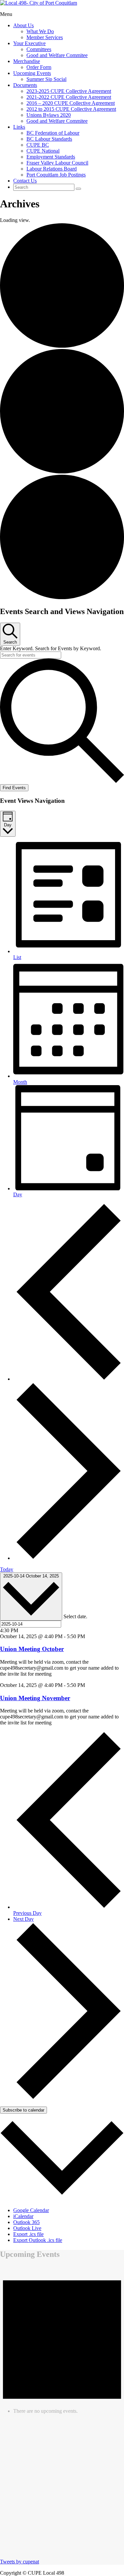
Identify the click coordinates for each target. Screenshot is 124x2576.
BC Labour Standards (49, 139)
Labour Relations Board (52, 169)
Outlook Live (27, 2228)
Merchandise (27, 61)
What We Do (40, 31)
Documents (25, 85)
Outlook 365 (26, 2222)
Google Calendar (31, 2210)
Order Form (39, 67)
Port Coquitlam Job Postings (56, 175)
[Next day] (69, 1558)
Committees (39, 49)
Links (19, 127)
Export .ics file (28, 2234)
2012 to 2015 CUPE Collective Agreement (71, 109)
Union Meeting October (32, 1649)
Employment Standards (51, 157)
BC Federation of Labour (53, 133)
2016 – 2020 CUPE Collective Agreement (71, 103)
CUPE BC (38, 145)
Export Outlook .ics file (38, 2240)
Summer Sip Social (46, 79)
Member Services (45, 37)
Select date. (75, 1617)
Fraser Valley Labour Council (57, 163)
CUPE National (43, 151)
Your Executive (29, 43)
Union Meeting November (35, 1698)
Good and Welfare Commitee (57, 55)
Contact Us (25, 181)
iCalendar (23, 2216)
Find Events (14, 788)
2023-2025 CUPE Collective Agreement (69, 91)
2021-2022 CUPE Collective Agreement (69, 97)
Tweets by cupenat (20, 2562)
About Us (23, 25)
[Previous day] (69, 1379)
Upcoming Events (32, 73)
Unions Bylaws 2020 (49, 115)
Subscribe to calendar (23, 2110)
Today (7, 1569)
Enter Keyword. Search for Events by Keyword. (51, 648)
